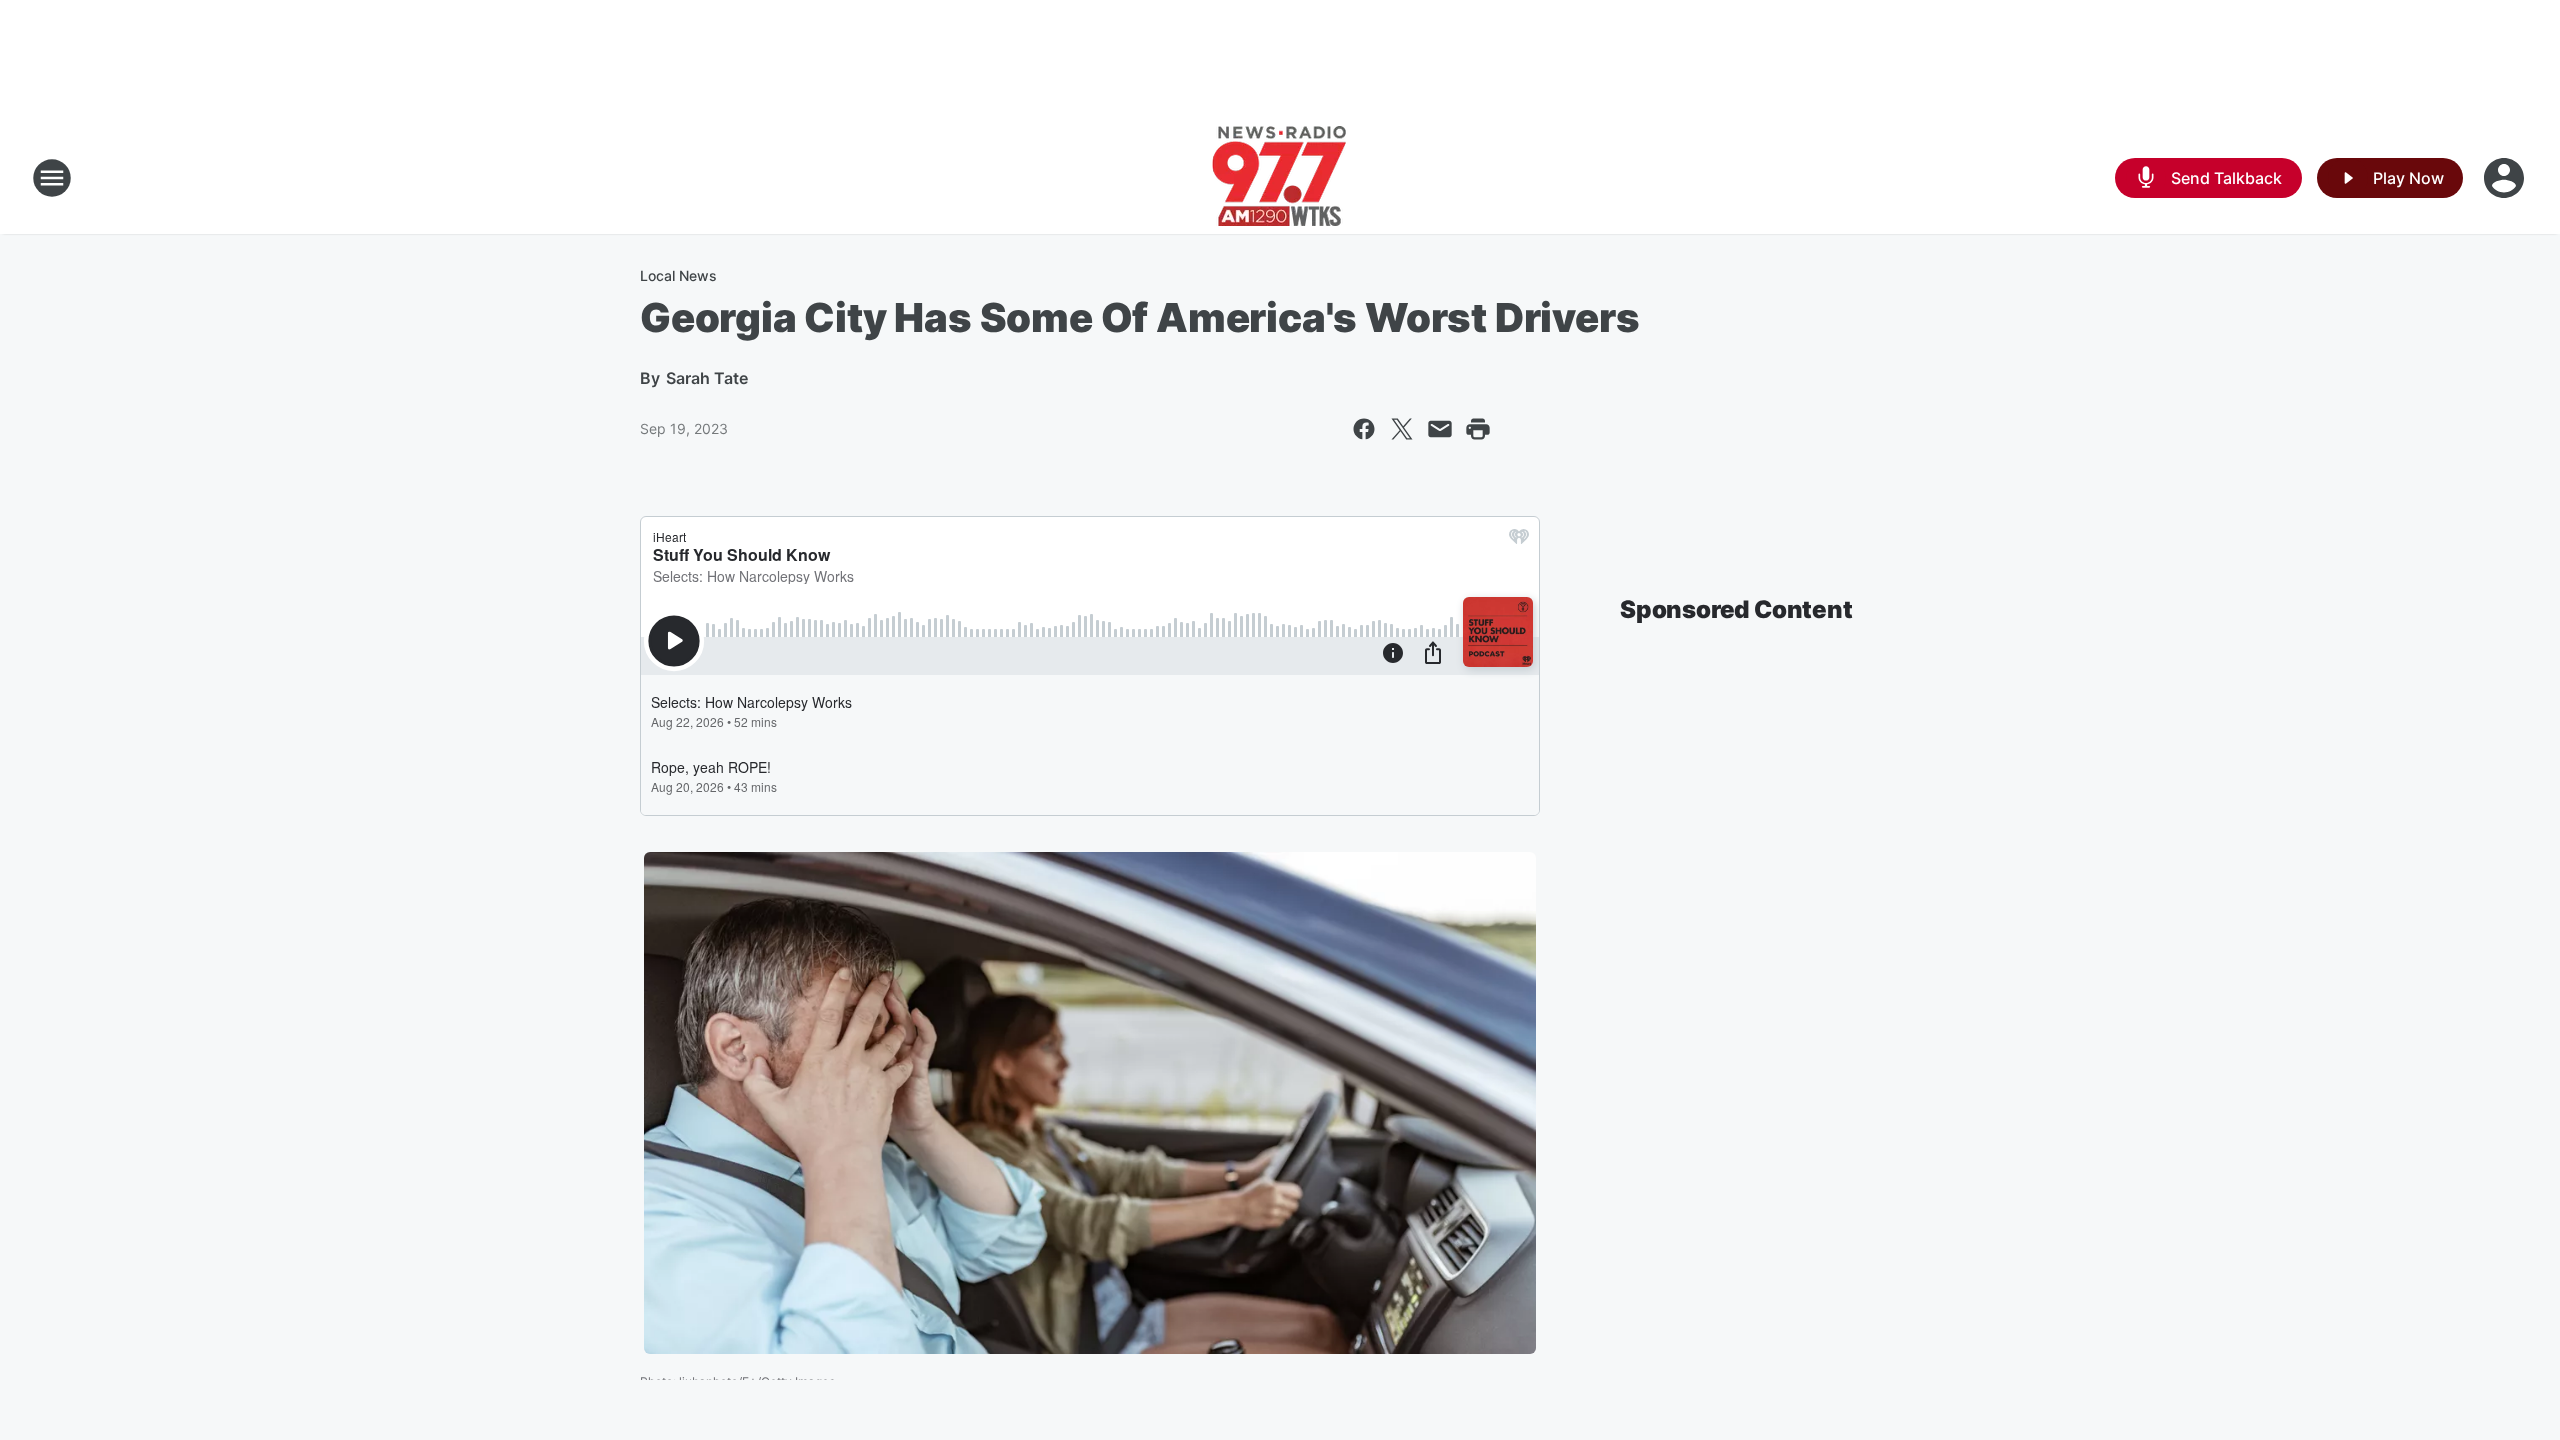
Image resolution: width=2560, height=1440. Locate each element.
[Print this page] (1478, 429)
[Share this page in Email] (1440, 429)
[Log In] (2506, 178)
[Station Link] (1280, 178)
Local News (678, 275)
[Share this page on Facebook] (1364, 429)
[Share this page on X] (1402, 429)
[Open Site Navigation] (52, 178)
